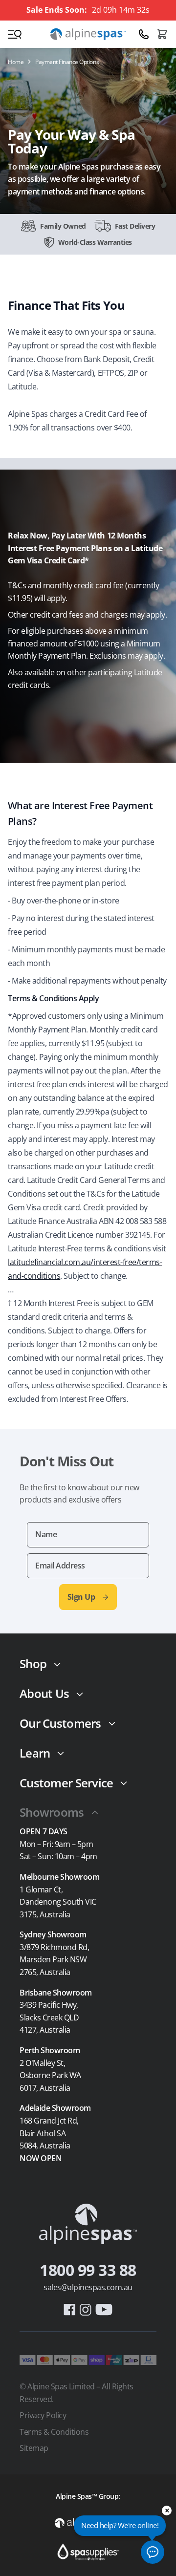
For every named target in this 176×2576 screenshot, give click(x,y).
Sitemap (34, 2448)
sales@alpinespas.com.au (88, 2287)
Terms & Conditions (54, 2432)
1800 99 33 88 (88, 2270)
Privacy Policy (43, 2415)
